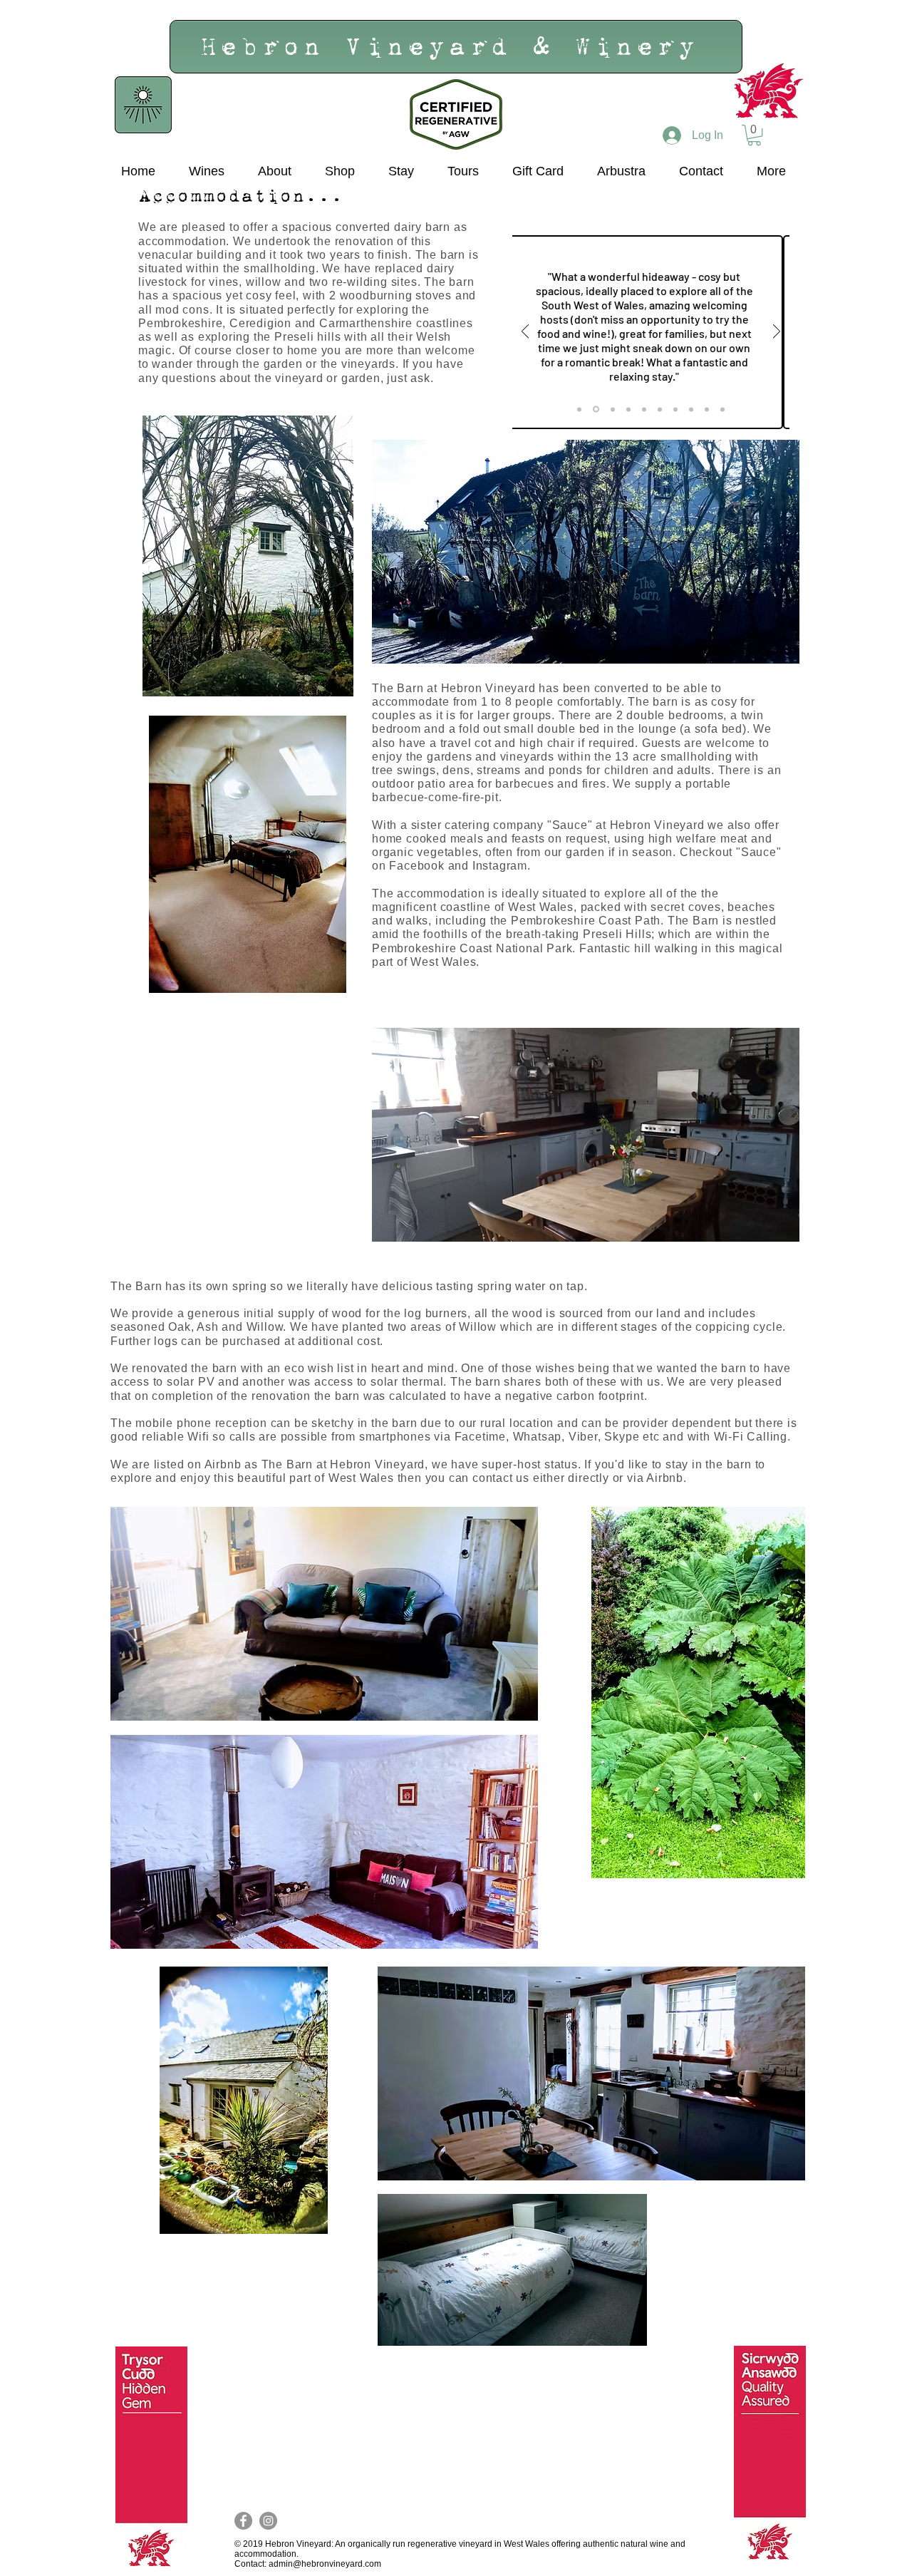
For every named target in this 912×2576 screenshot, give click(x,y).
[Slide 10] (722, 409)
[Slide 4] (628, 409)
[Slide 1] (579, 409)
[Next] (777, 333)
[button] (754, 135)
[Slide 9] (707, 409)
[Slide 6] (660, 409)
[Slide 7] (675, 409)
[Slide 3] (613, 409)
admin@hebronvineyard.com (325, 2564)
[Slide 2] (596, 409)
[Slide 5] (644, 409)
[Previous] (525, 333)
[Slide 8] (691, 409)
